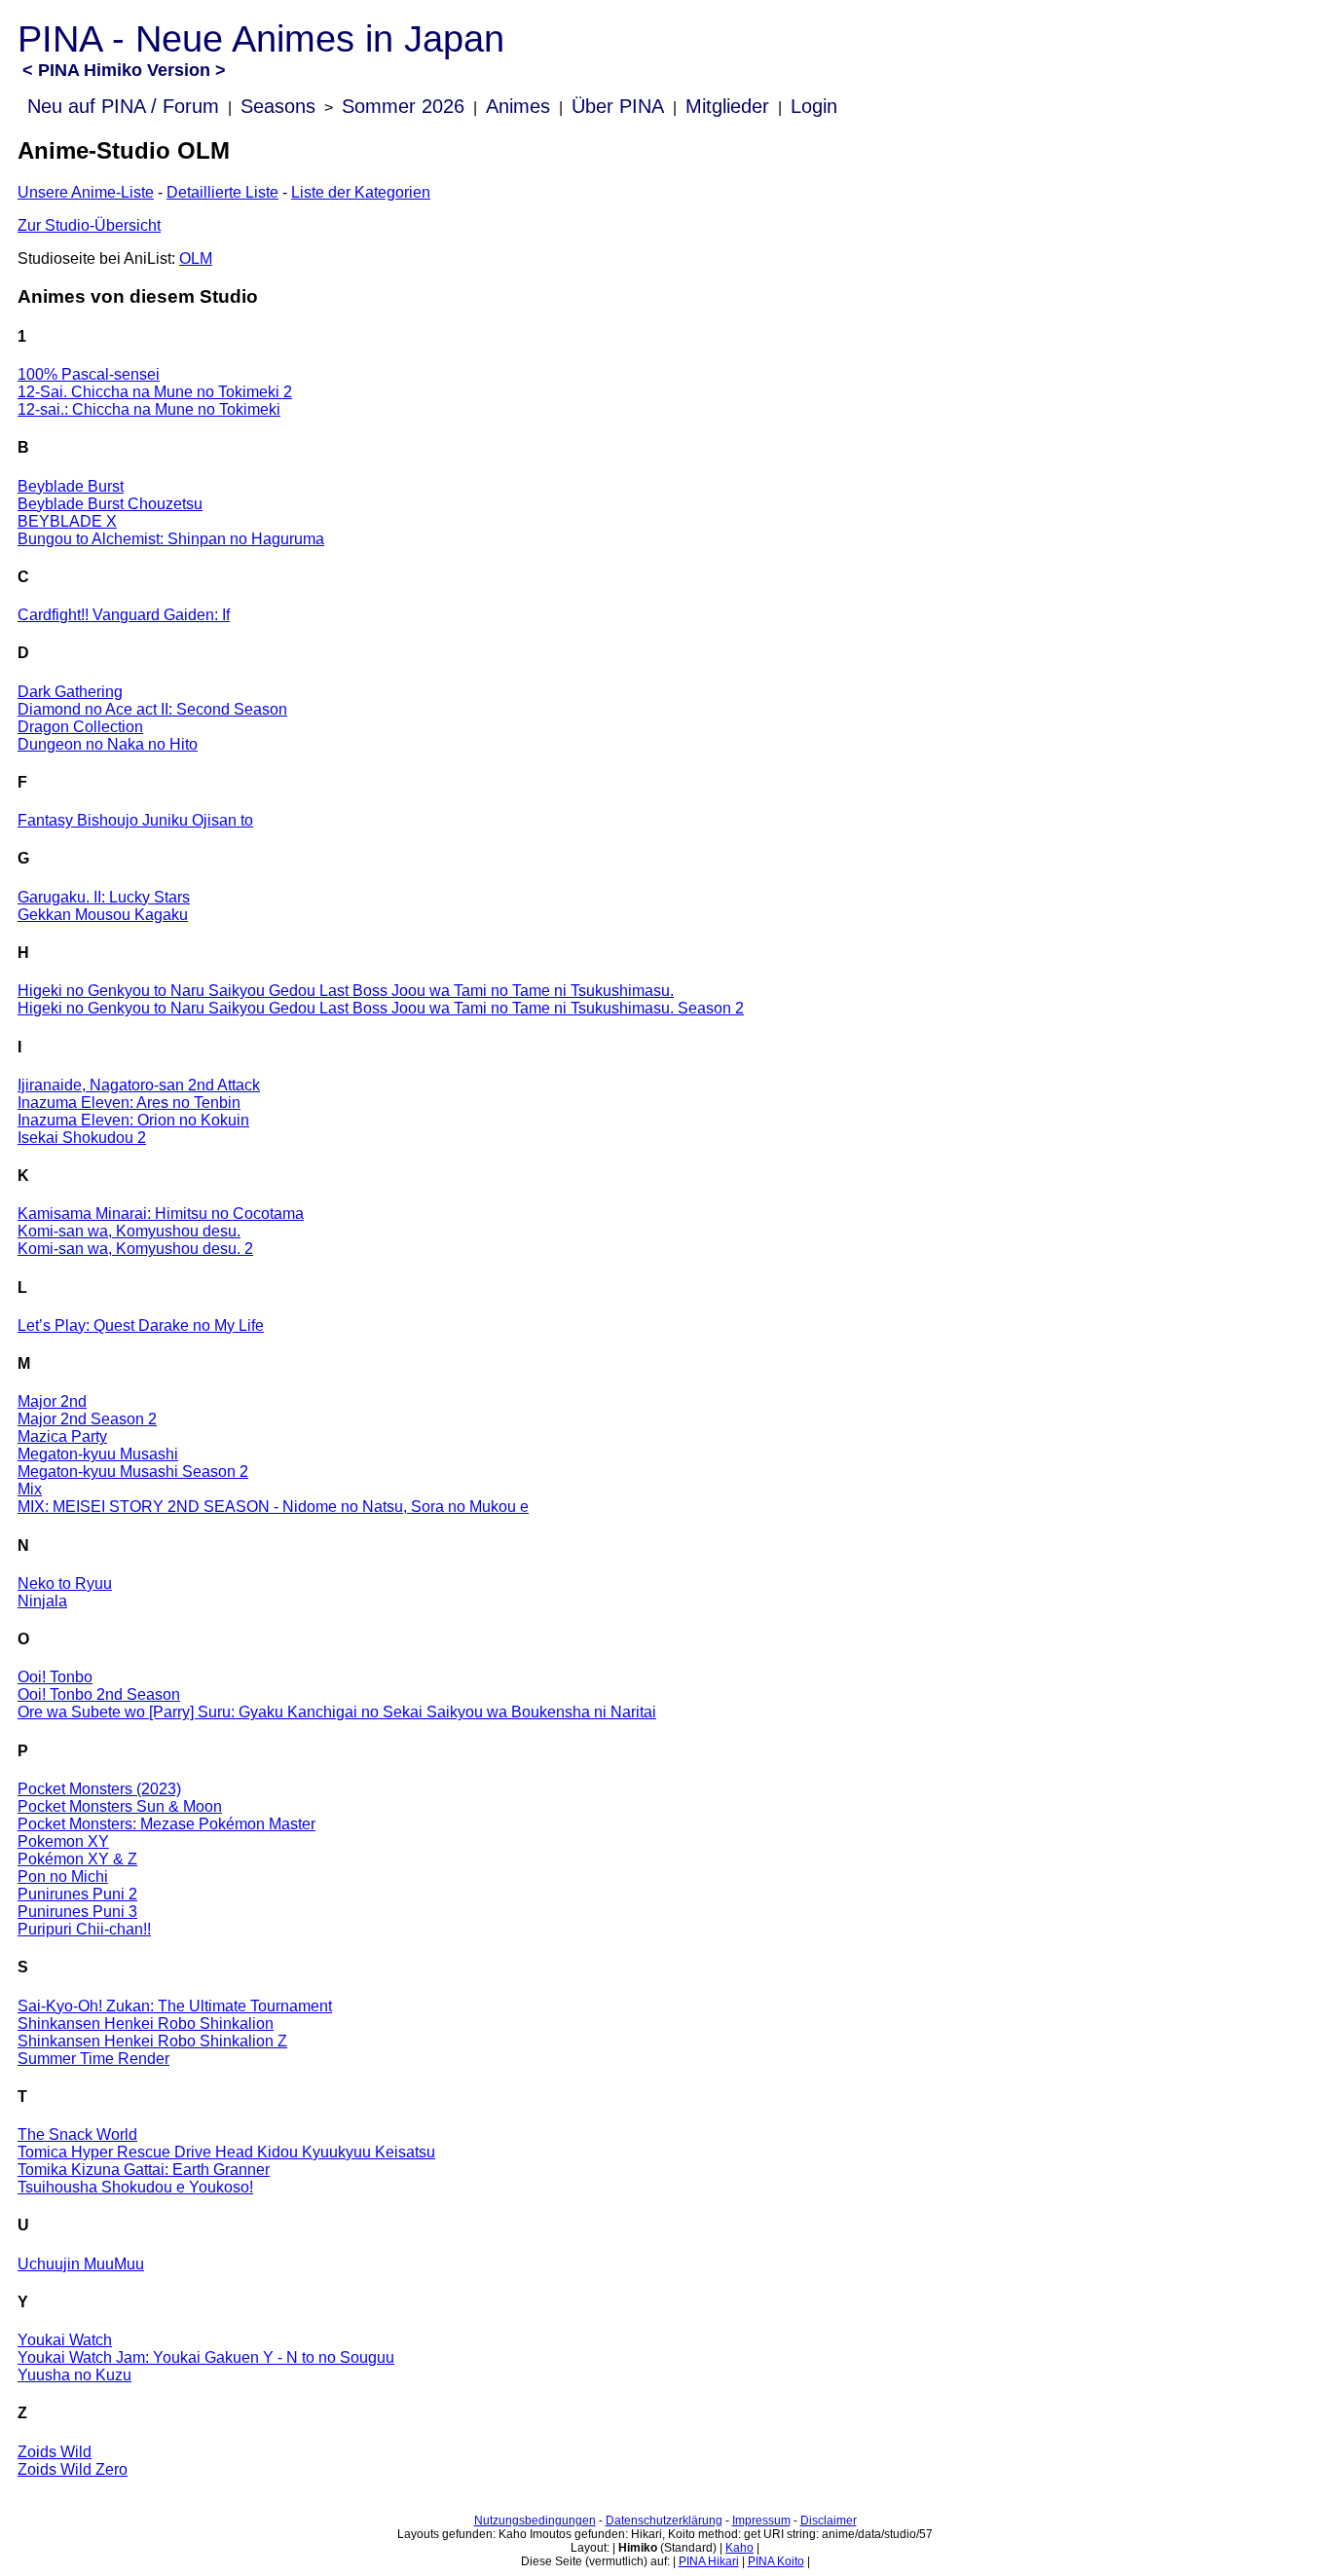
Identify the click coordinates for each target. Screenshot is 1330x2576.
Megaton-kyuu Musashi (98, 1454)
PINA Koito (776, 2561)
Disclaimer (829, 2521)
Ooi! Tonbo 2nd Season (99, 1694)
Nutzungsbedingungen (535, 2521)
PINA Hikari (709, 2561)
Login (814, 106)
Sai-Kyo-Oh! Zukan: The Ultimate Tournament (175, 2006)
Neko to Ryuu (65, 1583)
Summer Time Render (93, 2059)
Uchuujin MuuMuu (81, 2264)
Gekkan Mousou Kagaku (103, 915)
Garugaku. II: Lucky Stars (104, 897)
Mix (30, 1489)
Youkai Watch (65, 2340)
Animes (518, 106)
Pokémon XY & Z (77, 1859)
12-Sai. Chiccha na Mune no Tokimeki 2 (155, 392)
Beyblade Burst (71, 486)
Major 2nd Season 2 (87, 1419)
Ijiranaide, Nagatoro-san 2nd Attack (139, 1085)
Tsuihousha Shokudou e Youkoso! (135, 2187)
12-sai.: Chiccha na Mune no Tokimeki (149, 409)
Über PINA (618, 106)
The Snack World (77, 2134)
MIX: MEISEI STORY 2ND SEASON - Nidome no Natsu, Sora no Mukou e (273, 1507)
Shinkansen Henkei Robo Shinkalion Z (152, 2041)
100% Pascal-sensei (89, 374)
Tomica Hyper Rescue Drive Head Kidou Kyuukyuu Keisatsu (226, 2152)
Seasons (278, 106)
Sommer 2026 (403, 106)
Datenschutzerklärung (664, 2521)
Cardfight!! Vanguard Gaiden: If (124, 615)
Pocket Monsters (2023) (99, 1789)
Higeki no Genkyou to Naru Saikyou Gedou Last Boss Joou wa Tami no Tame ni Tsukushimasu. (346, 991)
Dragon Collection (80, 727)
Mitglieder (727, 106)
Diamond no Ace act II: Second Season (152, 709)
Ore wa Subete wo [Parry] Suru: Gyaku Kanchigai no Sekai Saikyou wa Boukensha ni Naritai (337, 1712)
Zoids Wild (55, 2452)
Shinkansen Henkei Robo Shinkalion (146, 2024)
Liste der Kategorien (361, 192)
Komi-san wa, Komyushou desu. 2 (135, 1249)
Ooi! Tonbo (55, 1677)
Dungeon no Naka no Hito (108, 744)
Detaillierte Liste (222, 192)
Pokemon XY (63, 1841)
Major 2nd (52, 1401)
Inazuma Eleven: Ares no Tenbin (129, 1103)
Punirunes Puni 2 (77, 1894)
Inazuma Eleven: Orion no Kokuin (133, 1120)
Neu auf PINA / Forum (123, 106)
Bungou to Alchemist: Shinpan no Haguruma (171, 539)
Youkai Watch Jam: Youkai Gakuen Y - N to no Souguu (206, 2357)
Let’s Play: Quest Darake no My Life (141, 1325)
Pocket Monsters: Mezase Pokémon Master (166, 1824)
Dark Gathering (70, 692)
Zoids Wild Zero (73, 2469)
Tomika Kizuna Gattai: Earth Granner (144, 2170)
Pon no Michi (63, 1877)
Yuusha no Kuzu (74, 2375)
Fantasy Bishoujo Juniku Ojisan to (135, 820)
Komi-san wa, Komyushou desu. (129, 1231)
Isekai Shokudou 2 (82, 1138)
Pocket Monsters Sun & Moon (120, 1806)
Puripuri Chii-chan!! (84, 1929)
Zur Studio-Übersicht (89, 225)
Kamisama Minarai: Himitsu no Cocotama (161, 1214)
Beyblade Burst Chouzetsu (110, 504)
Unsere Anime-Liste (86, 192)
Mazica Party (62, 1436)
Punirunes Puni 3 (77, 1912)
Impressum (761, 2521)
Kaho (739, 2548)
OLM (196, 258)
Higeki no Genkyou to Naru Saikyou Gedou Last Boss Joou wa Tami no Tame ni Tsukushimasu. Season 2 (381, 1008)
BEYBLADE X (67, 521)
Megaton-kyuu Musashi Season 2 (133, 1472)
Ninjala (42, 1601)
